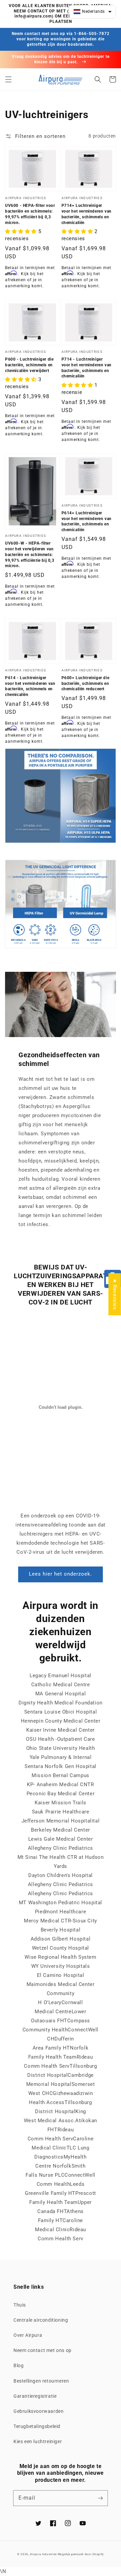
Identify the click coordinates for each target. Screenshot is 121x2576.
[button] (8, 79)
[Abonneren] (100, 2498)
